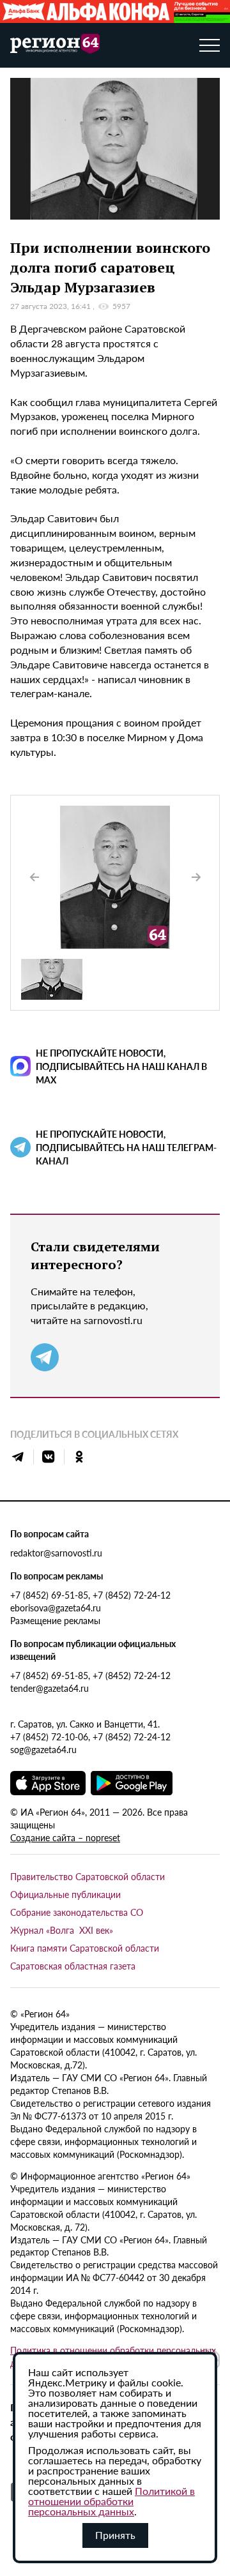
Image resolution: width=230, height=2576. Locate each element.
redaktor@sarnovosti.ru (56, 1553)
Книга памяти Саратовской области (85, 1948)
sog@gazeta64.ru (43, 1749)
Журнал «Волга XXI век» (62, 1930)
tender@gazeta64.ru (50, 1688)
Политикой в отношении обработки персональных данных (111, 2501)
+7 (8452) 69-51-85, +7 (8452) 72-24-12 (90, 1595)
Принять (115, 2535)
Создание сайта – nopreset (65, 1837)
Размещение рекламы (55, 1620)
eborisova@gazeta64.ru (56, 1608)
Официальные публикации (65, 1894)
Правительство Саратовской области (88, 1876)
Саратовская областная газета (73, 1966)
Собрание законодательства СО (77, 1912)
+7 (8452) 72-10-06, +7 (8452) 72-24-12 (90, 1736)
